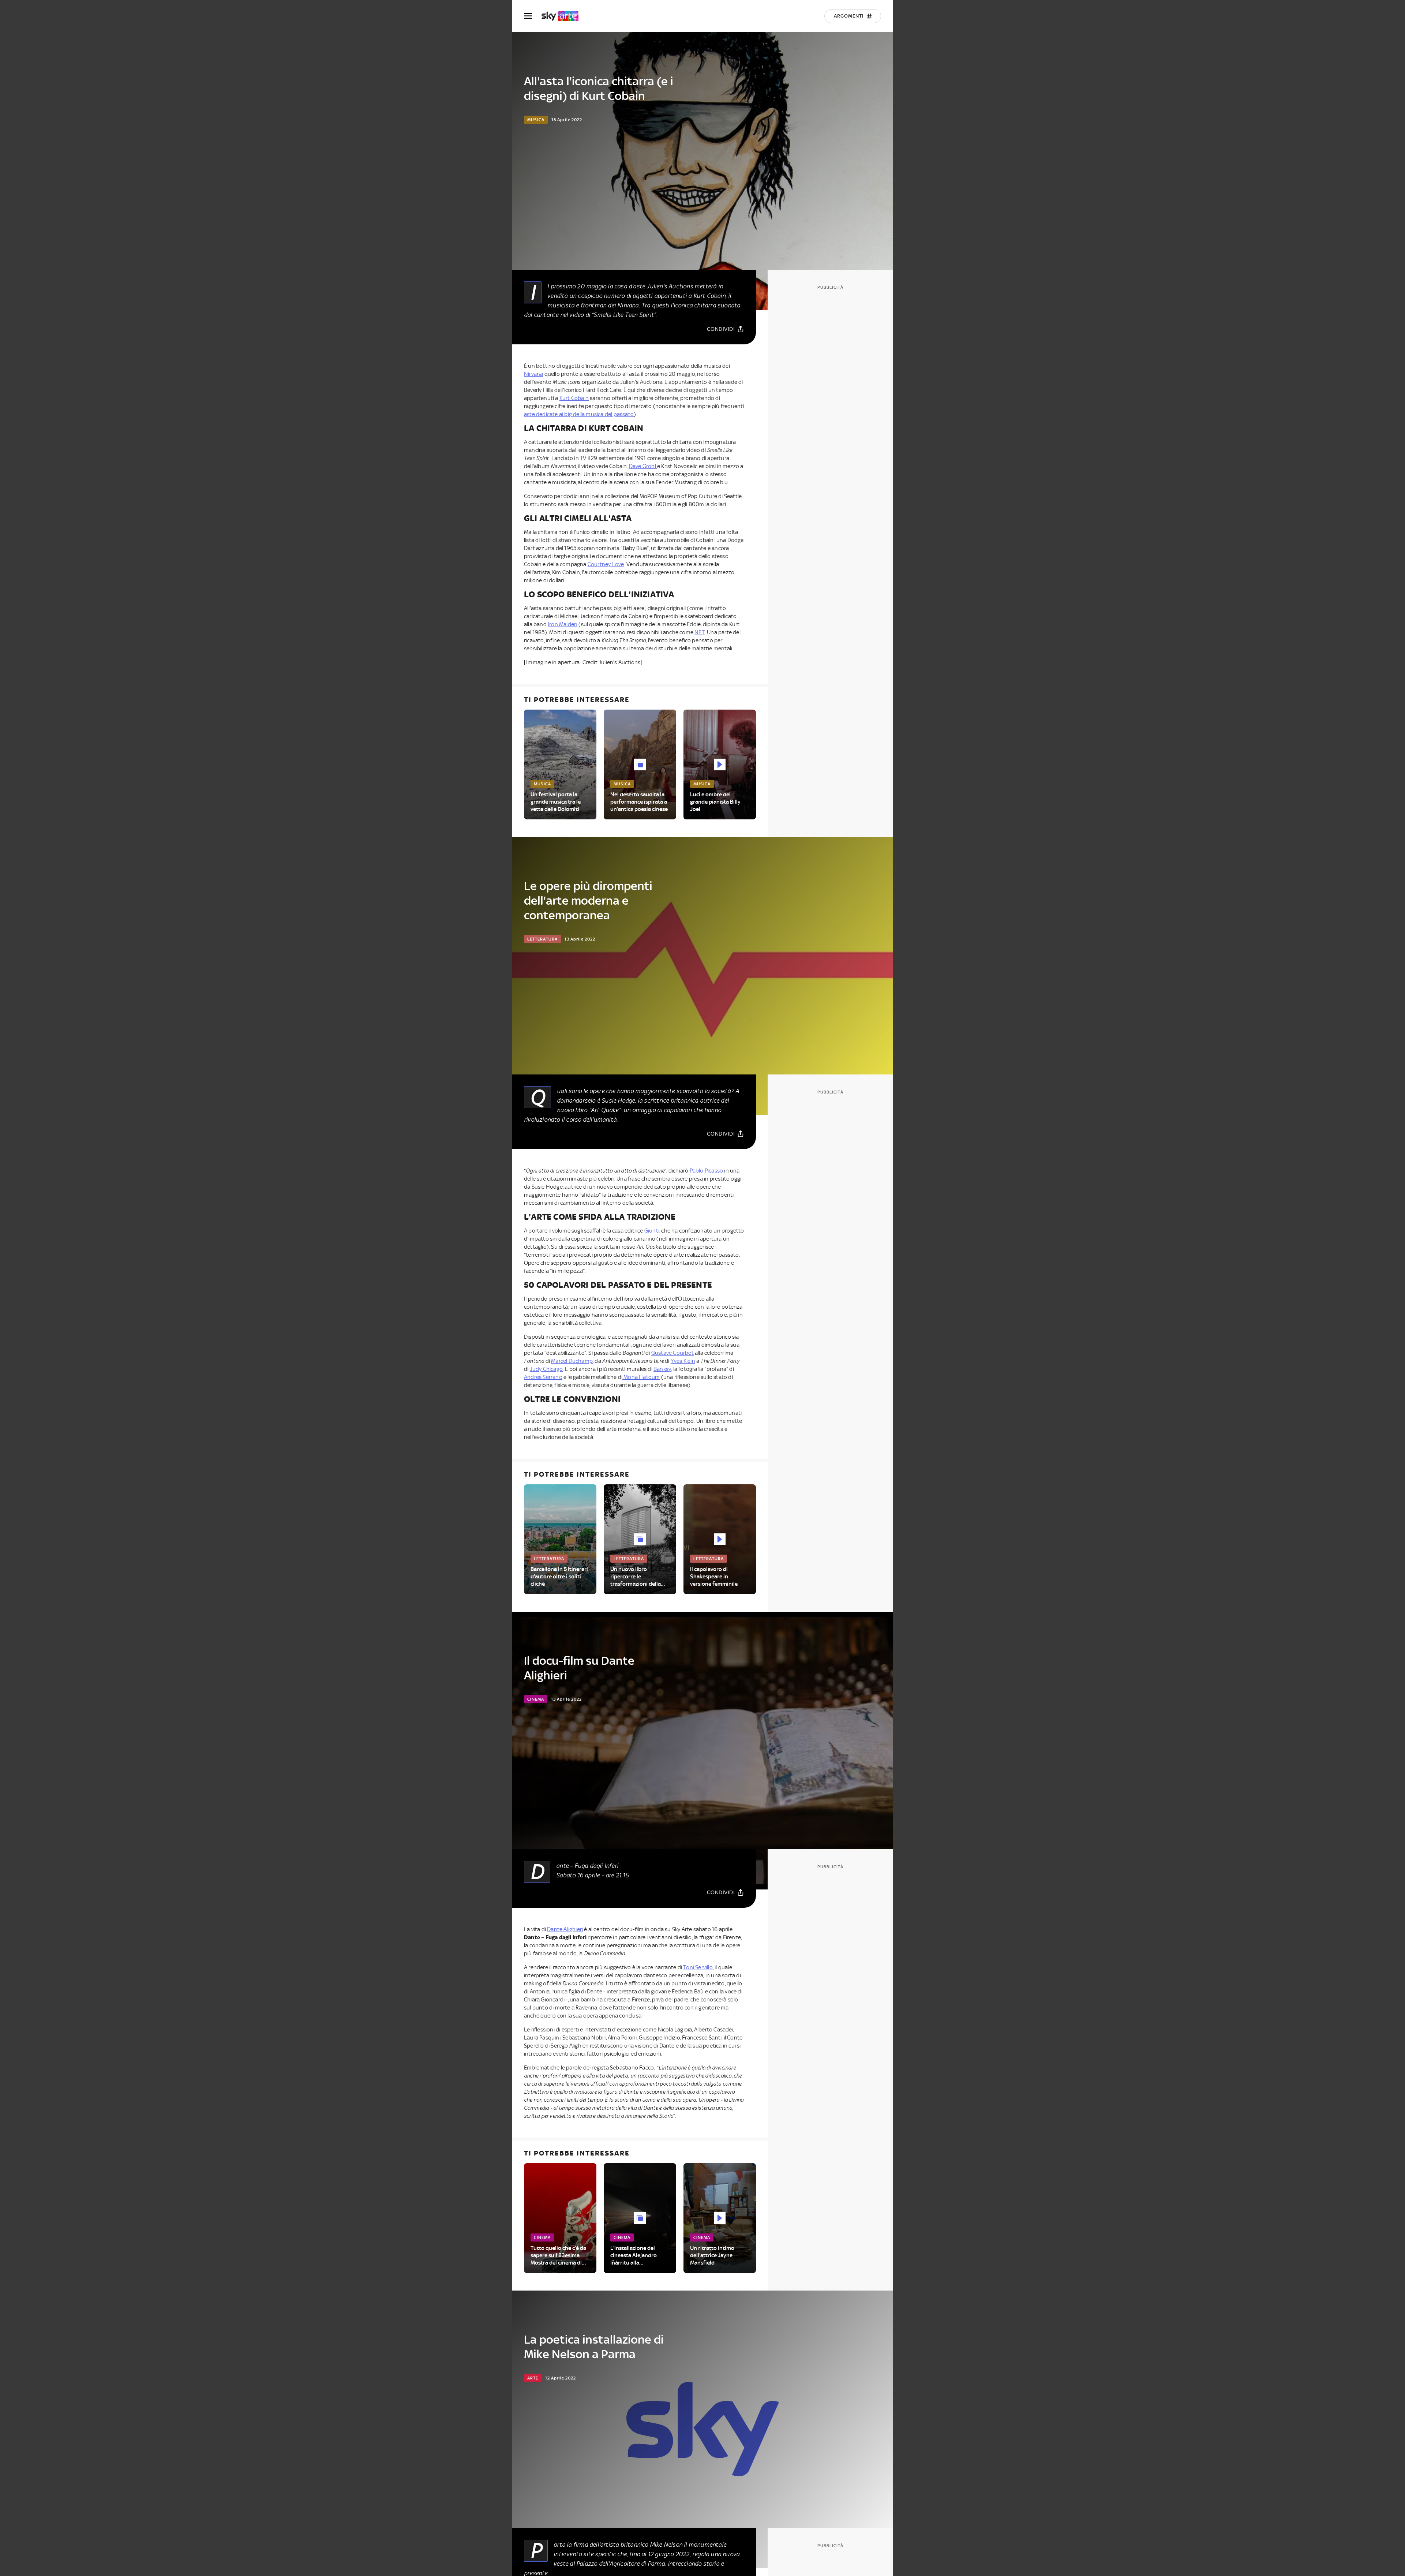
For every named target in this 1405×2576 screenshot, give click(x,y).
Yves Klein (683, 1361)
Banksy (662, 1369)
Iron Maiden (563, 624)
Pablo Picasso (707, 1171)
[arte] (564, 16)
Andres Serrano (543, 1377)
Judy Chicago (546, 1369)
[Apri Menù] (533, 16)
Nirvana (533, 374)
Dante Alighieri (565, 1929)
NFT (700, 632)
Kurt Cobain (574, 398)
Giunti (652, 1231)
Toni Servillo (698, 1967)
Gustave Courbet (672, 1353)
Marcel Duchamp (572, 1361)
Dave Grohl (643, 466)
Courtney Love (606, 564)
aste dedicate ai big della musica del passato (579, 414)
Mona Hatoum (641, 1377)
